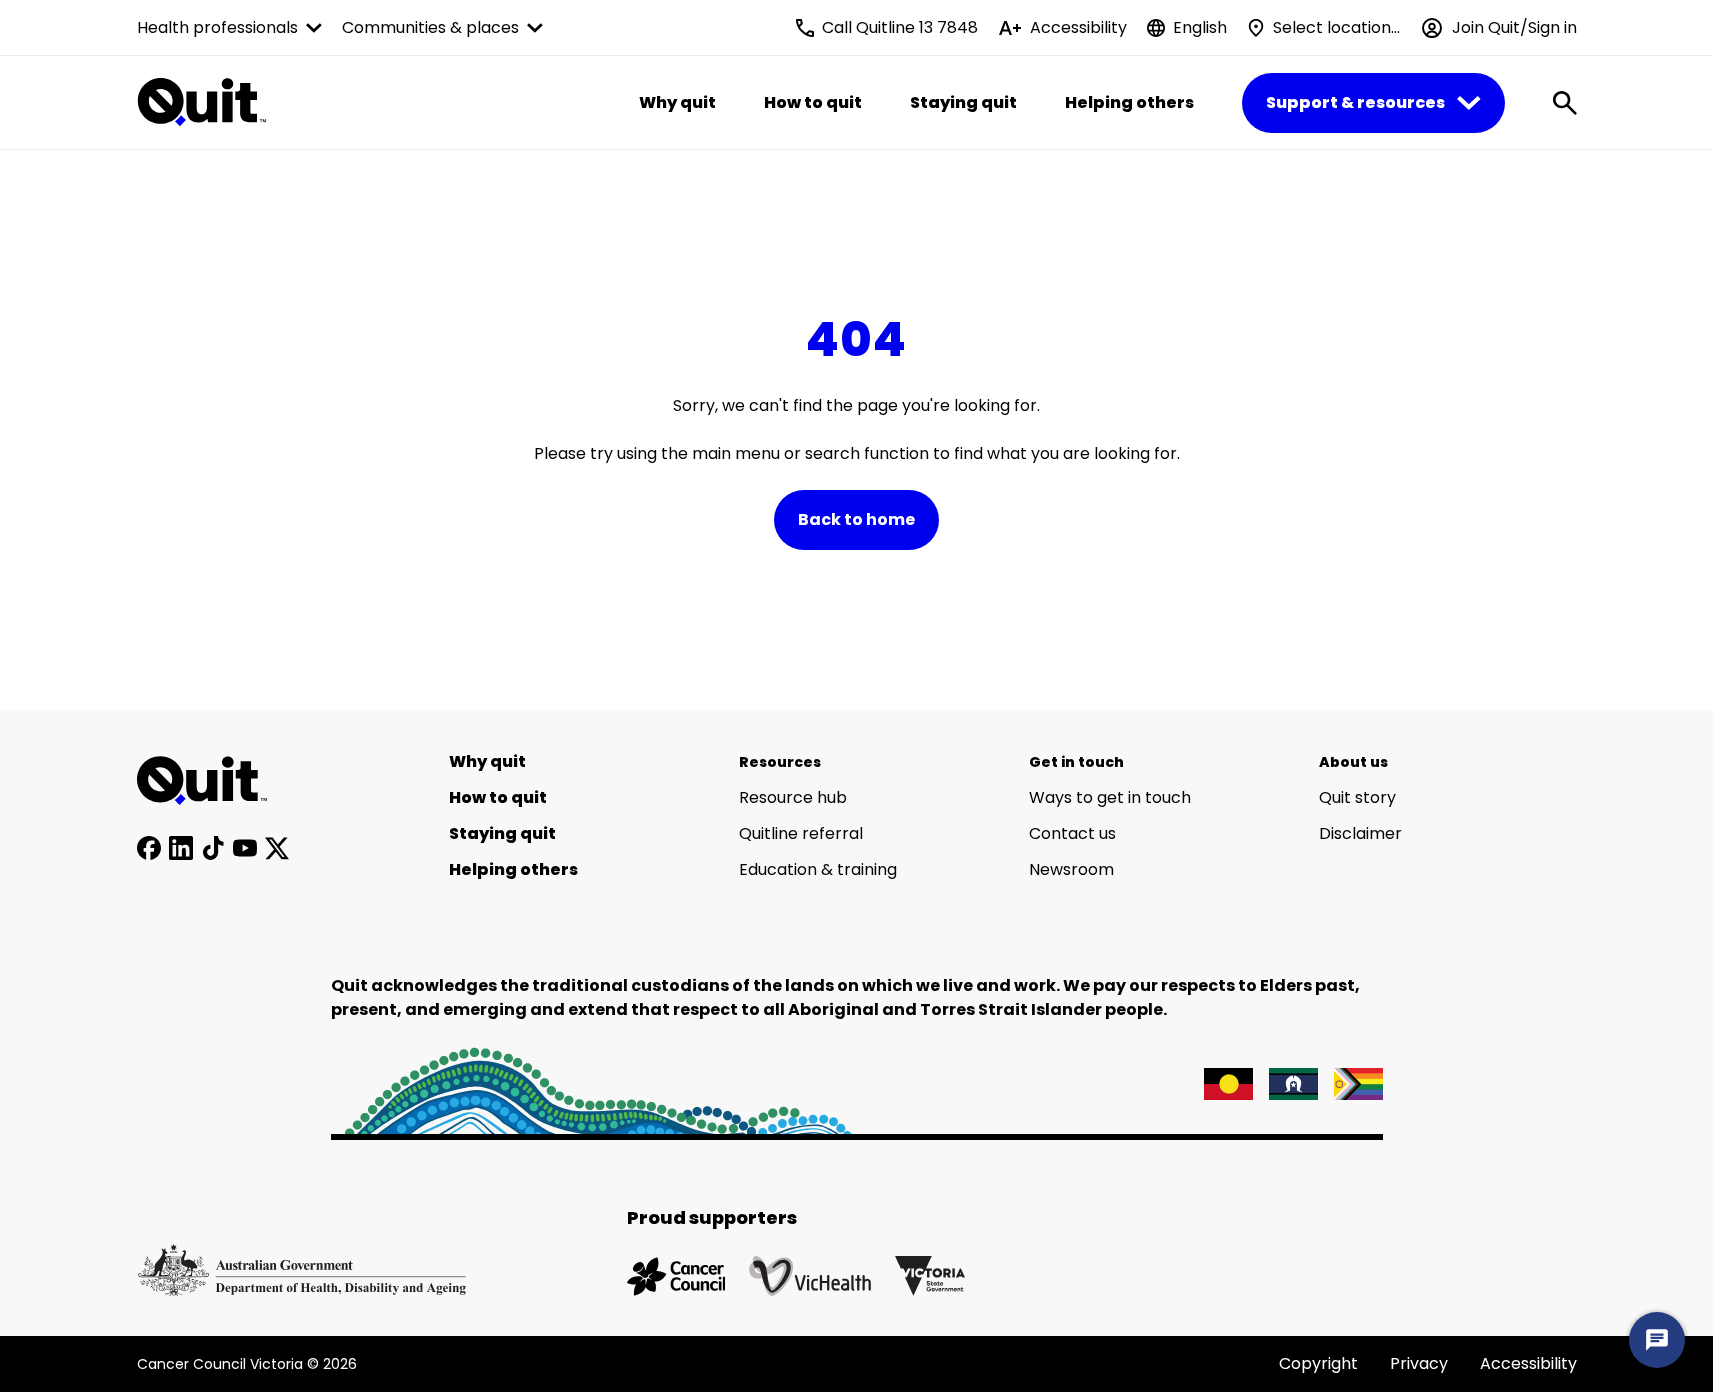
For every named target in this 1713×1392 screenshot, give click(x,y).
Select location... (1336, 27)
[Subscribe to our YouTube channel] (245, 848)
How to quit (813, 102)
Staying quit (963, 102)
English (1200, 27)
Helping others (1129, 102)
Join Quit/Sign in (1514, 27)
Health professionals (217, 27)
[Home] (213, 781)
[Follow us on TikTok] (213, 848)
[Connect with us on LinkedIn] (181, 848)
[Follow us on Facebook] (149, 848)
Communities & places (430, 27)
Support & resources (1355, 102)
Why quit (677, 102)
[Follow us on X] (277, 848)
